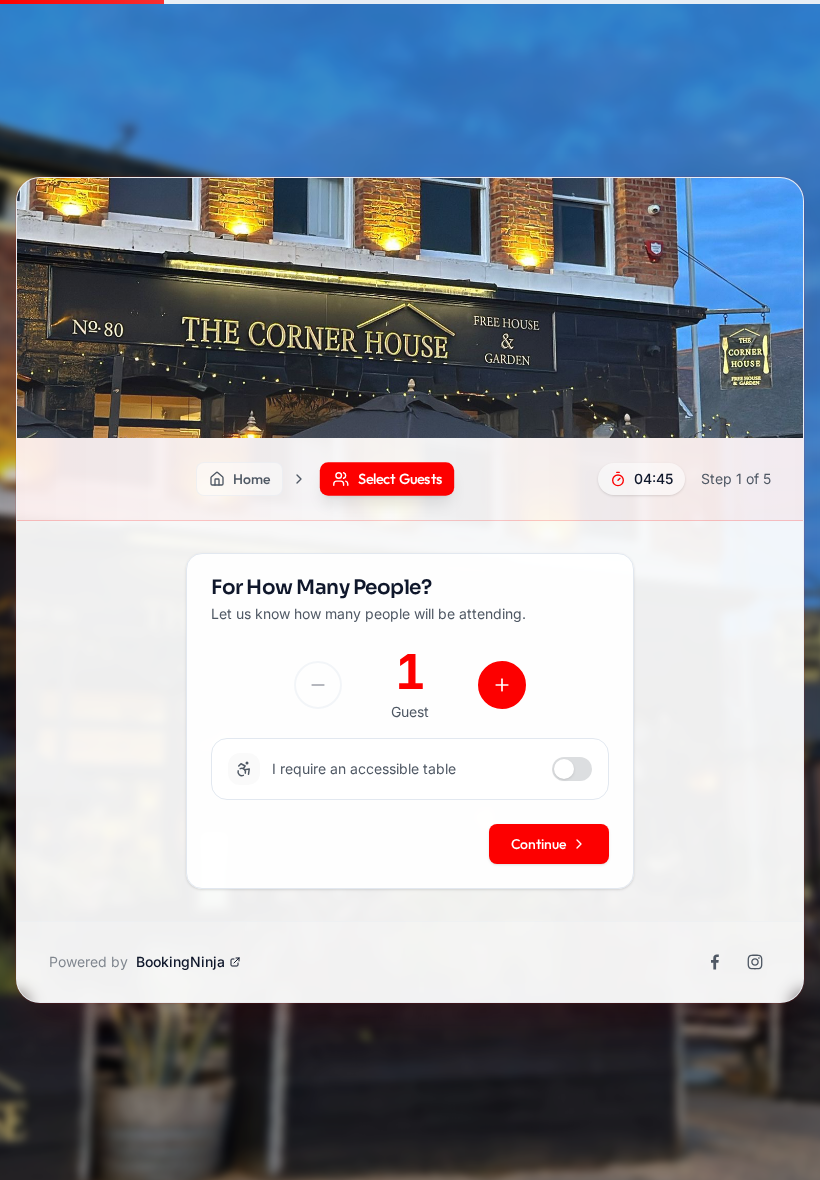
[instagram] (755, 962)
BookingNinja (180, 961)
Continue (538, 844)
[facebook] (715, 962)
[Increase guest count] (502, 685)
